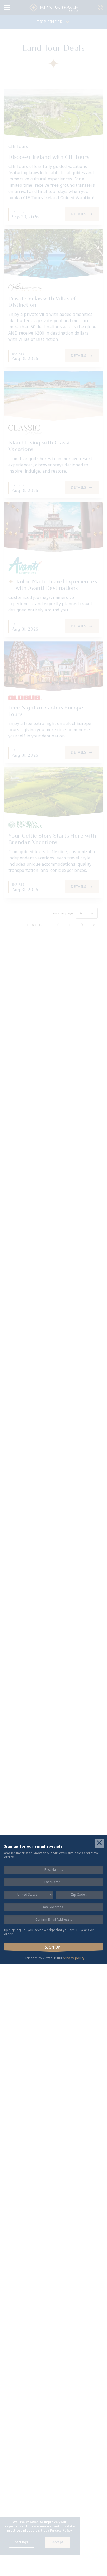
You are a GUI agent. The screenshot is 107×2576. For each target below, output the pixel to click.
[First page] (57, 925)
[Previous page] (70, 925)
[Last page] (95, 925)
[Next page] (82, 925)
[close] (99, 1843)
